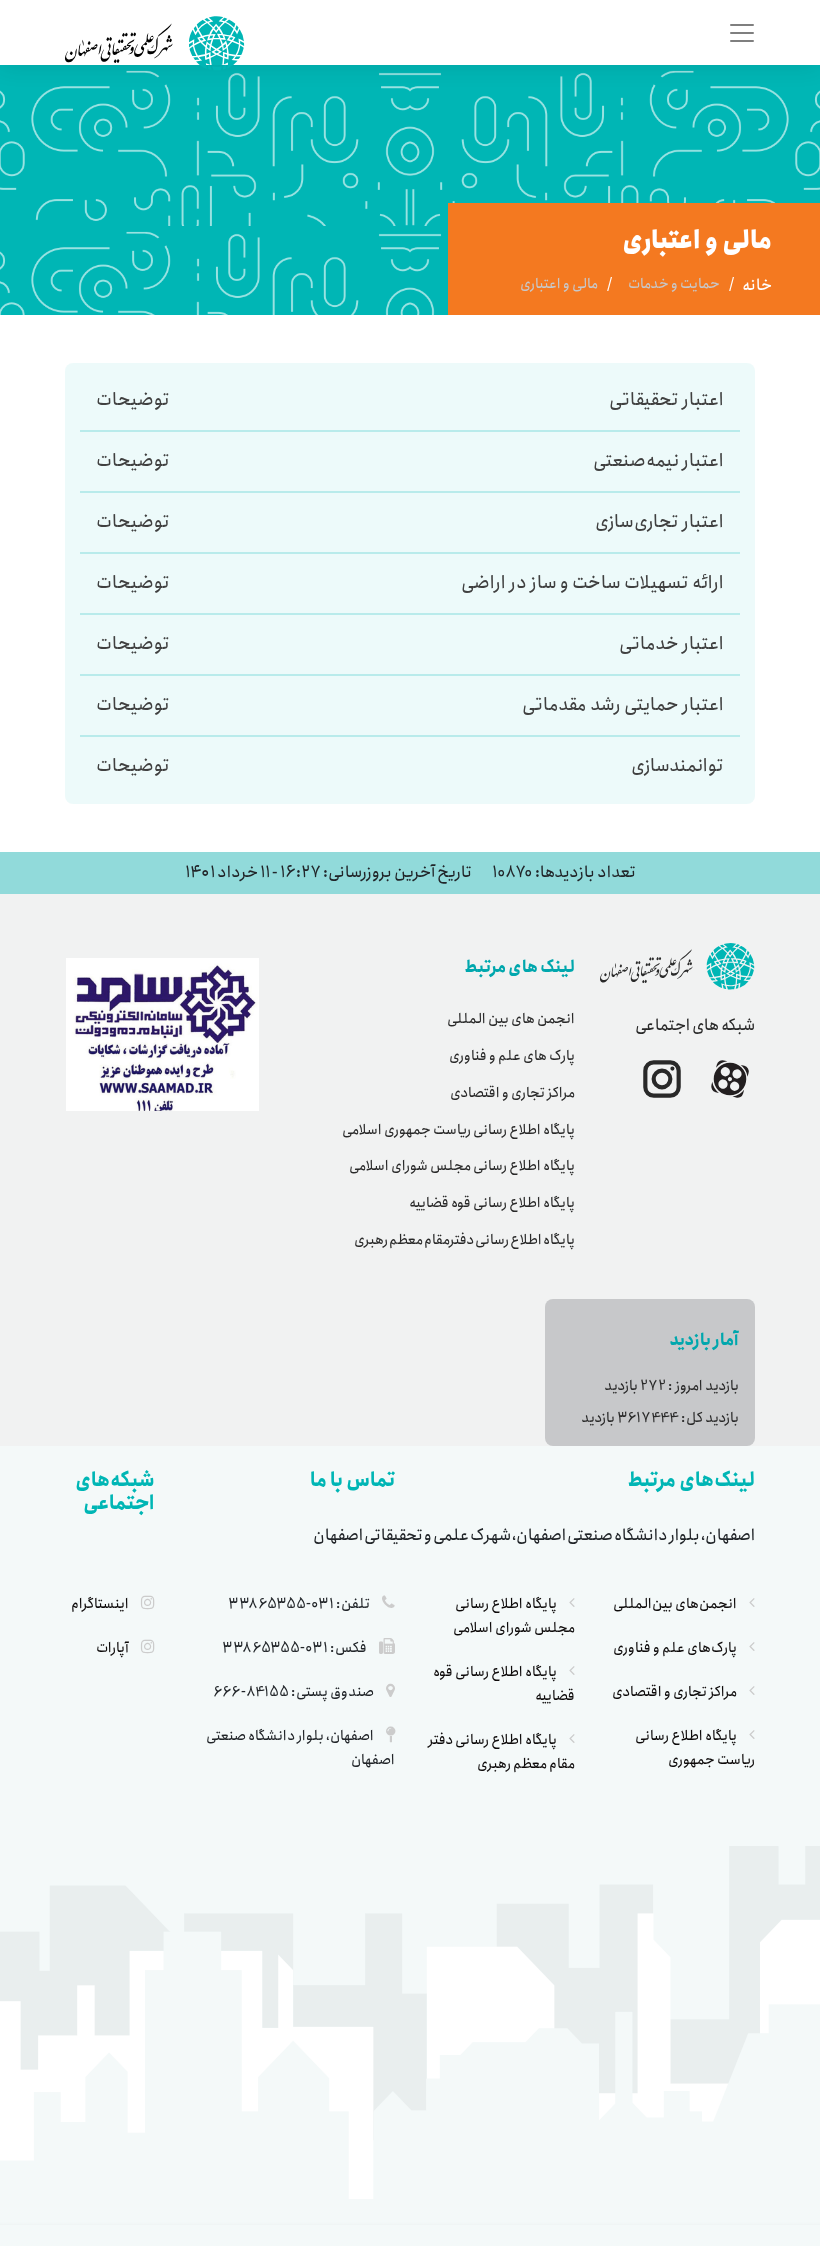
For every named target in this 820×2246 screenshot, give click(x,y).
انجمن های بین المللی (511, 1019)
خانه (757, 286)
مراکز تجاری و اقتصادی (512, 1093)
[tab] (493, 400)
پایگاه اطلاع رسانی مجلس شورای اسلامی (462, 1166)
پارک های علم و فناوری (512, 1056)
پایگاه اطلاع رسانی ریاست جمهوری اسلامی (458, 1130)
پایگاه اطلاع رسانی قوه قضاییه (492, 1203)
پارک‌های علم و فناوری (675, 1648)
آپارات (112, 1648)
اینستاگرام (100, 1604)
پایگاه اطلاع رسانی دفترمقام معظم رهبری (464, 1240)
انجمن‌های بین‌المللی (675, 1604)
